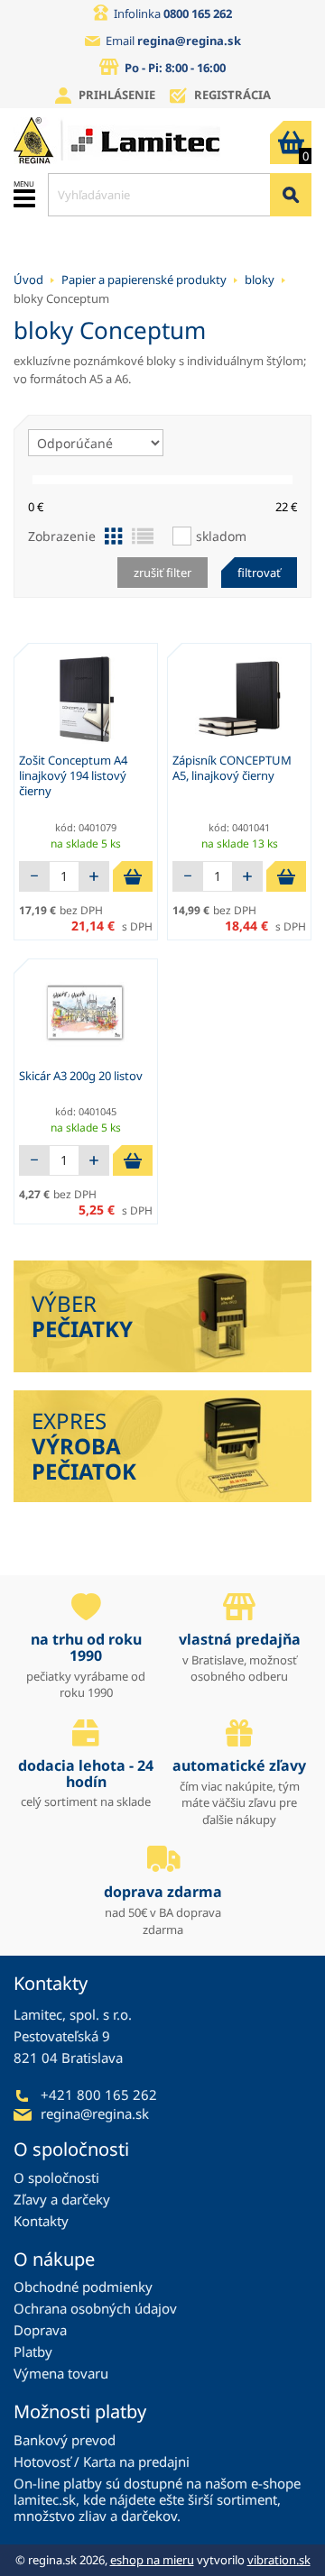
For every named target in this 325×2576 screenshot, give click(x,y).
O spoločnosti (56, 2177)
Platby (33, 2351)
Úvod (28, 280)
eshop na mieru (152, 2560)
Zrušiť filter (162, 573)
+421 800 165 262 (99, 2095)
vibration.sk (279, 2560)
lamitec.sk (45, 2499)
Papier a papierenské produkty (144, 280)
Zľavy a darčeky (62, 2199)
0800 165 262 (198, 14)
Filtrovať (259, 573)
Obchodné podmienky (83, 2287)
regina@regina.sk (189, 41)
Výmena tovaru (61, 2373)
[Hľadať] (291, 195)
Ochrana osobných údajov (95, 2308)
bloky (260, 280)
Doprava (40, 2330)
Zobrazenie (62, 536)
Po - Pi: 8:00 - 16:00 (175, 68)
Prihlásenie (117, 95)
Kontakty (41, 2221)
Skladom (221, 536)
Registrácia (232, 95)
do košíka (133, 876)
